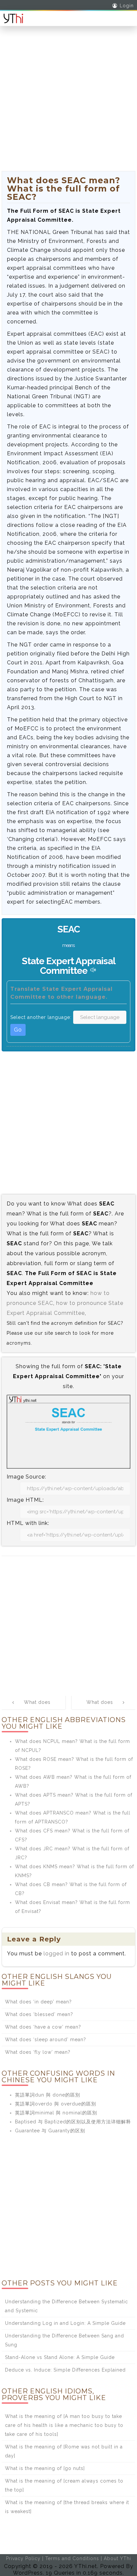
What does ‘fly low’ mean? (38, 2052)
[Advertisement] (68, 103)
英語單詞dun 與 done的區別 (48, 2095)
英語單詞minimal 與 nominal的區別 (56, 2113)
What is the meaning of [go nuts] (45, 2468)
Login (127, 6)
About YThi (117, 2558)
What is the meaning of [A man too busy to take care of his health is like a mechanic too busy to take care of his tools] (64, 2425)
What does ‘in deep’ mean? (38, 2002)
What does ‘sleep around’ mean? (46, 2040)
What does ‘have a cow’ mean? (43, 2027)
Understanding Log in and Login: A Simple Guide (65, 2323)
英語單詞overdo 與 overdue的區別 (56, 2104)
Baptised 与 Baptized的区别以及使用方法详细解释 (73, 2122)
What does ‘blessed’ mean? (39, 2014)
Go (18, 1030)
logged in (57, 1954)
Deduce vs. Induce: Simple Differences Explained (65, 2370)
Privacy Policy (23, 2558)
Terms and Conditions (72, 2558)
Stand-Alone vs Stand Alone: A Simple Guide (60, 2357)
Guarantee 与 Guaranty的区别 (50, 2131)
